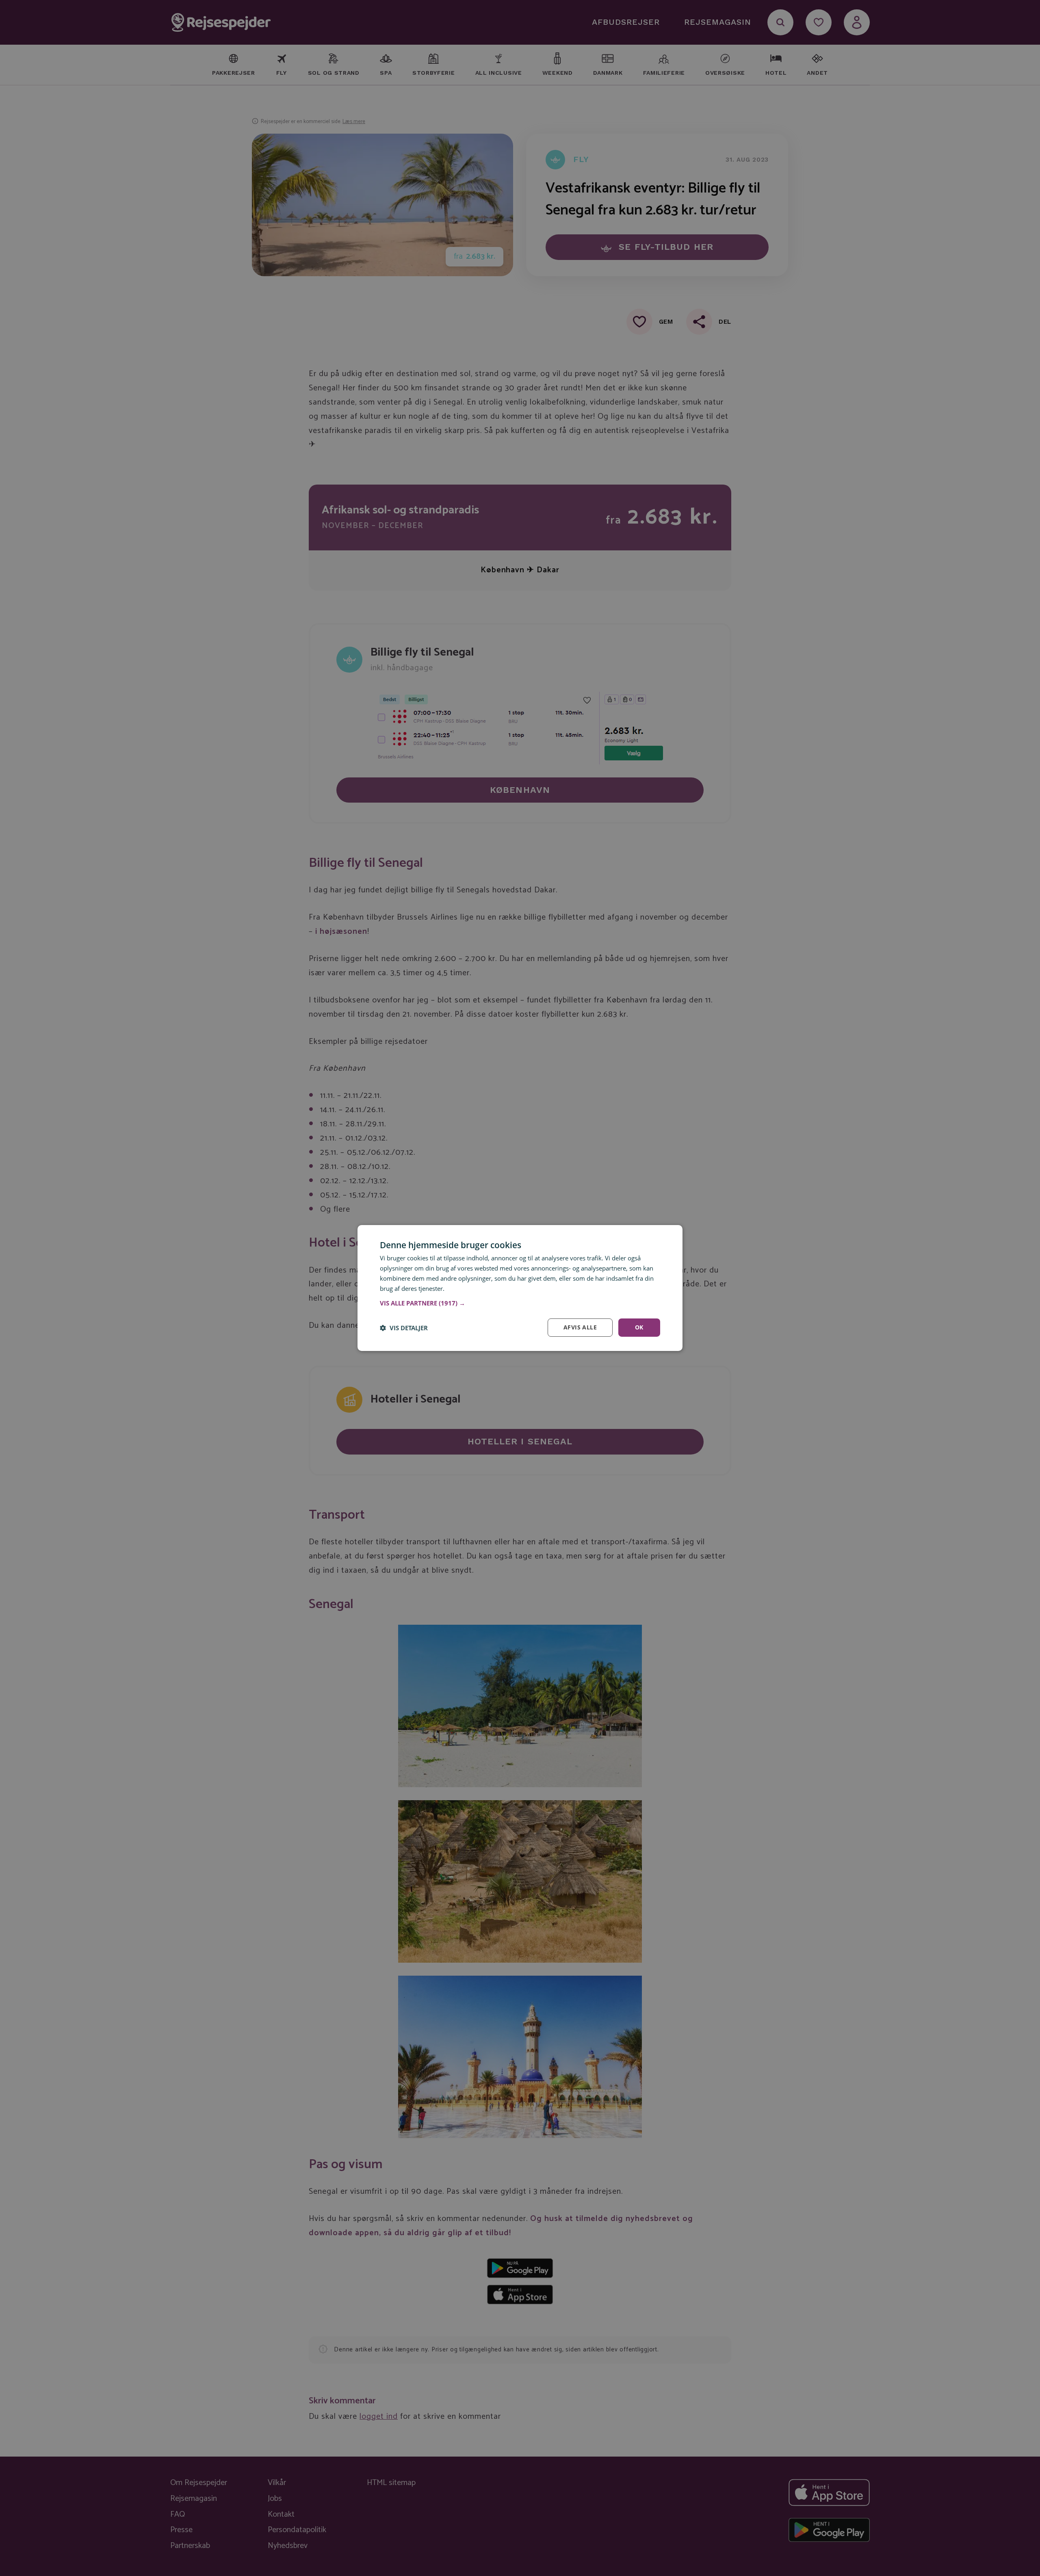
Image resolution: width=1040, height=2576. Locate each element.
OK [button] (639, 1327)
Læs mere (460, 1288)
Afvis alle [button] (580, 1327)
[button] (520, 1303)
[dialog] (520, 1288)
